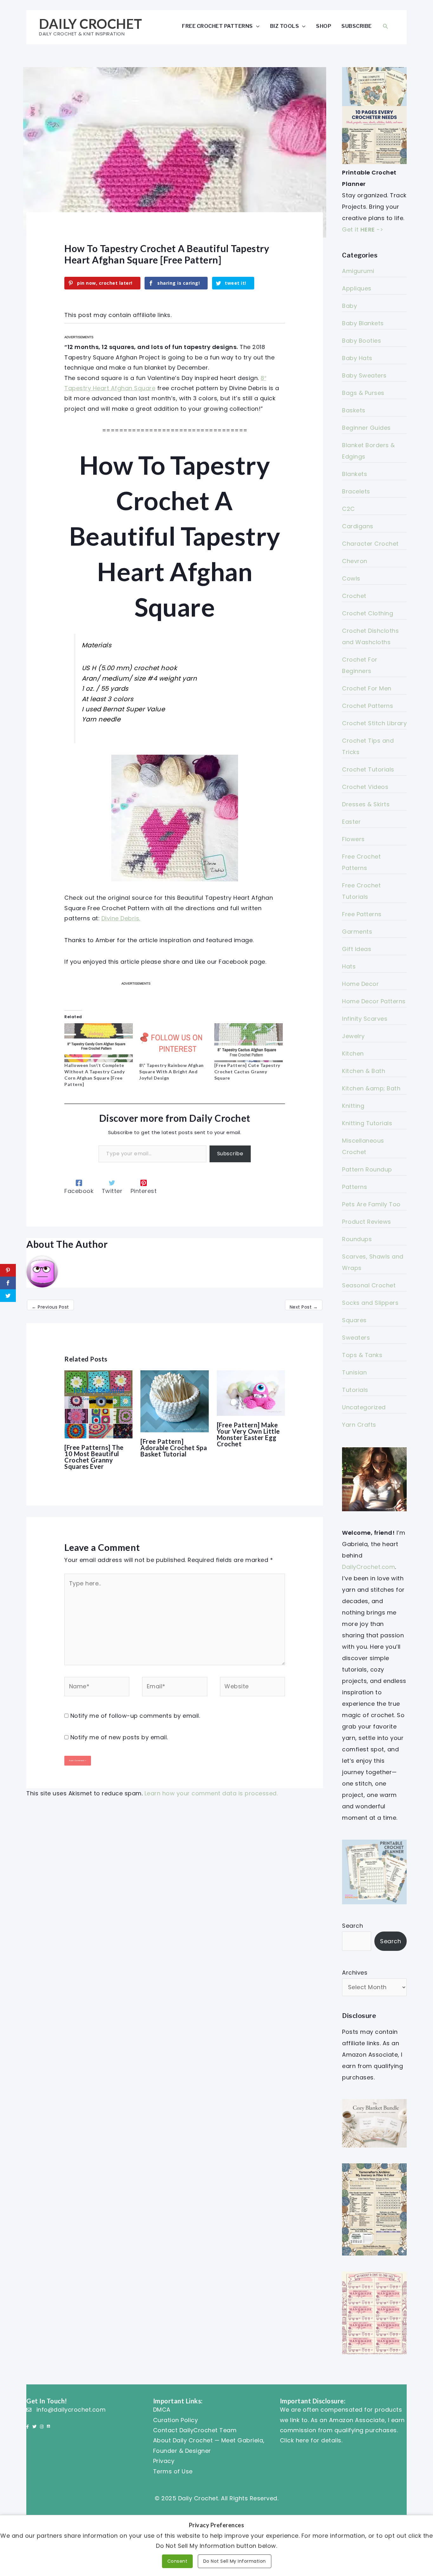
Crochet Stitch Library (374, 723)
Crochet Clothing (368, 613)
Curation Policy (176, 2420)
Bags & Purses (363, 393)
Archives (355, 1973)
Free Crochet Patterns (217, 26)
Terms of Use (173, 2471)
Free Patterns (362, 914)
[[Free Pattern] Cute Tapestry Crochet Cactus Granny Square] (249, 1043)
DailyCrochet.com (368, 1567)
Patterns (355, 1187)
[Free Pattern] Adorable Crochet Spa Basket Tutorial (174, 1448)
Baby (349, 306)
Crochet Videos (365, 787)
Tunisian (354, 1372)
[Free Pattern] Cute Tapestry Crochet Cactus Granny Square (247, 1072)
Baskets (354, 410)
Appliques (357, 288)
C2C (349, 509)
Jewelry (353, 1036)
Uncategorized (364, 1407)
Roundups (357, 1239)
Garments (357, 932)
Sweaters (356, 1338)
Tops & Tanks (362, 1355)
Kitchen (353, 1053)
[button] (385, 26)
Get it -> (363, 229)
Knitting (353, 1106)
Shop (324, 26)
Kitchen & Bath (364, 1071)
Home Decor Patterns (374, 1001)
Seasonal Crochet (369, 1285)
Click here (294, 2440)
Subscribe (357, 26)
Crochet (354, 596)
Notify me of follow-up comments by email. (135, 1716)
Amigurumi (358, 271)
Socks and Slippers (370, 1303)
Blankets (355, 474)
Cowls (351, 578)
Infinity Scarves (365, 1019)
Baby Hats (357, 358)
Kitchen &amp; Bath (371, 1088)
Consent (178, 2561)
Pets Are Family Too (371, 1204)
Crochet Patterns (368, 706)
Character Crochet (370, 544)
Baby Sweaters (364, 375)
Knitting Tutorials (367, 1123)
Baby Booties (362, 341)
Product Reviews (367, 1222)
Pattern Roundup (367, 1169)
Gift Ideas (357, 949)
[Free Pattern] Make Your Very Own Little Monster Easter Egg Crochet (248, 1434)
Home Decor (360, 984)
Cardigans (358, 526)
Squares (354, 1320)
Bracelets (356, 491)
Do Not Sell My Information (235, 2561)
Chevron (355, 561)
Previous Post (50, 1307)
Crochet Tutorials (368, 769)
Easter (351, 822)
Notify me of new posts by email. (119, 1737)
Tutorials (355, 1390)
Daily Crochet (91, 24)
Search (352, 1926)
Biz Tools (285, 26)
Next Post (304, 1307)
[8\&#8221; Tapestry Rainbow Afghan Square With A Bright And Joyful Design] (173, 1043)
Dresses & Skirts (366, 804)
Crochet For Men (367, 688)
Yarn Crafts (359, 1425)
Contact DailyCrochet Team (195, 2430)
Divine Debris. (121, 918)
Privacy (164, 2461)
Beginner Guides (366, 428)
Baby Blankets (363, 323)
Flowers (353, 839)
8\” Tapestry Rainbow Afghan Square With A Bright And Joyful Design (171, 1072)
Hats (349, 966)
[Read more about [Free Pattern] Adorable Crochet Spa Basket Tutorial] (174, 1401)
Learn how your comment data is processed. (211, 1793)
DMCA (162, 2410)
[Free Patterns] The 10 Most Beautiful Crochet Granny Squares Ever (94, 1457)
